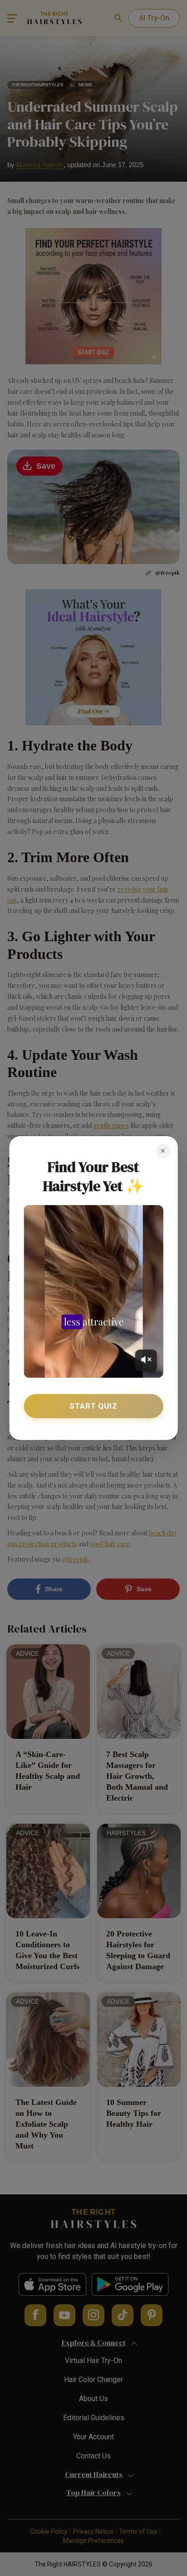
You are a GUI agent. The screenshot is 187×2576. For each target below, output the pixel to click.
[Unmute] (146, 1360)
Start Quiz (93, 1406)
